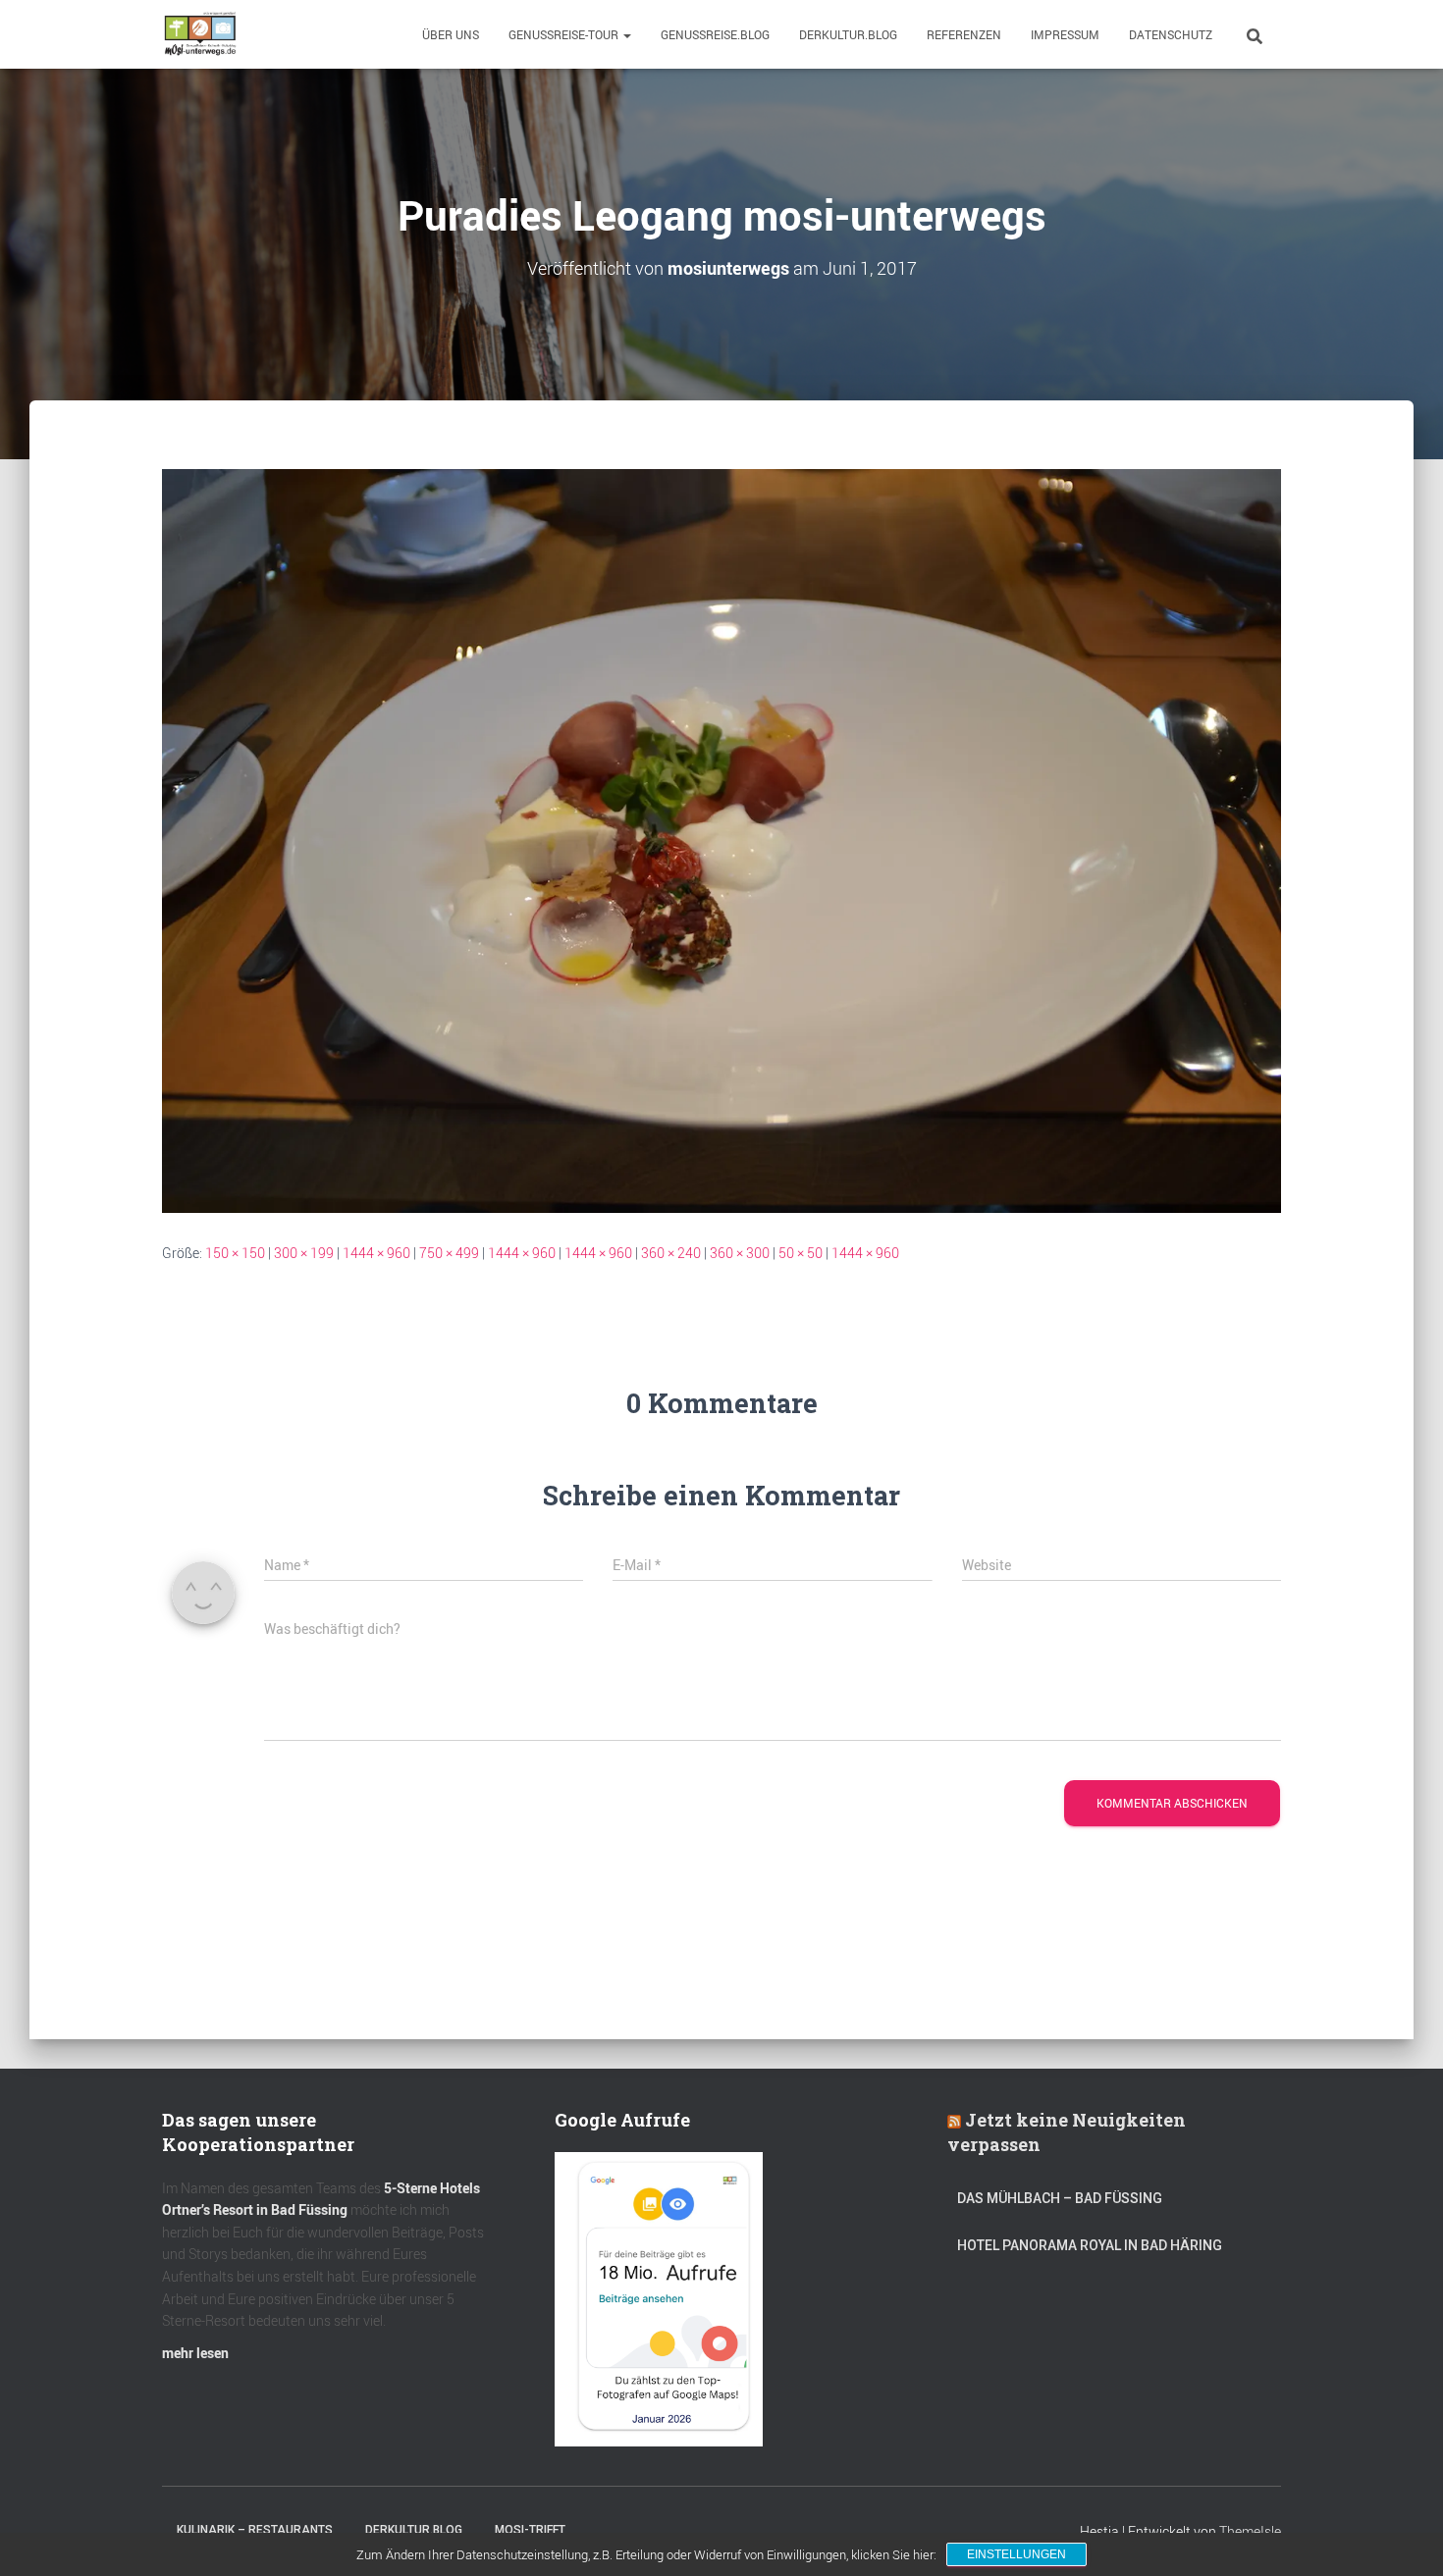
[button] (626, 34)
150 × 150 (235, 1253)
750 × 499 (449, 1253)
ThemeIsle (1250, 2531)
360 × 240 (671, 1253)
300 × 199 (304, 1253)
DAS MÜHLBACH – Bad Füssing (1060, 2198)
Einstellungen (1016, 2554)
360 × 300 (740, 1253)
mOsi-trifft (530, 2530)
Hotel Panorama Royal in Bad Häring (1090, 2245)
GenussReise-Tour (565, 34)
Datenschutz (1171, 34)
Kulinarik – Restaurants (255, 2530)
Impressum (1065, 34)
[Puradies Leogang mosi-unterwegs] (721, 840)
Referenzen (964, 34)
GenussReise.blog (715, 34)
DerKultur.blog (848, 34)
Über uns (451, 34)
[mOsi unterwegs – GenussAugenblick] (200, 34)
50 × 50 (801, 1253)
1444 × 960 (376, 1253)
